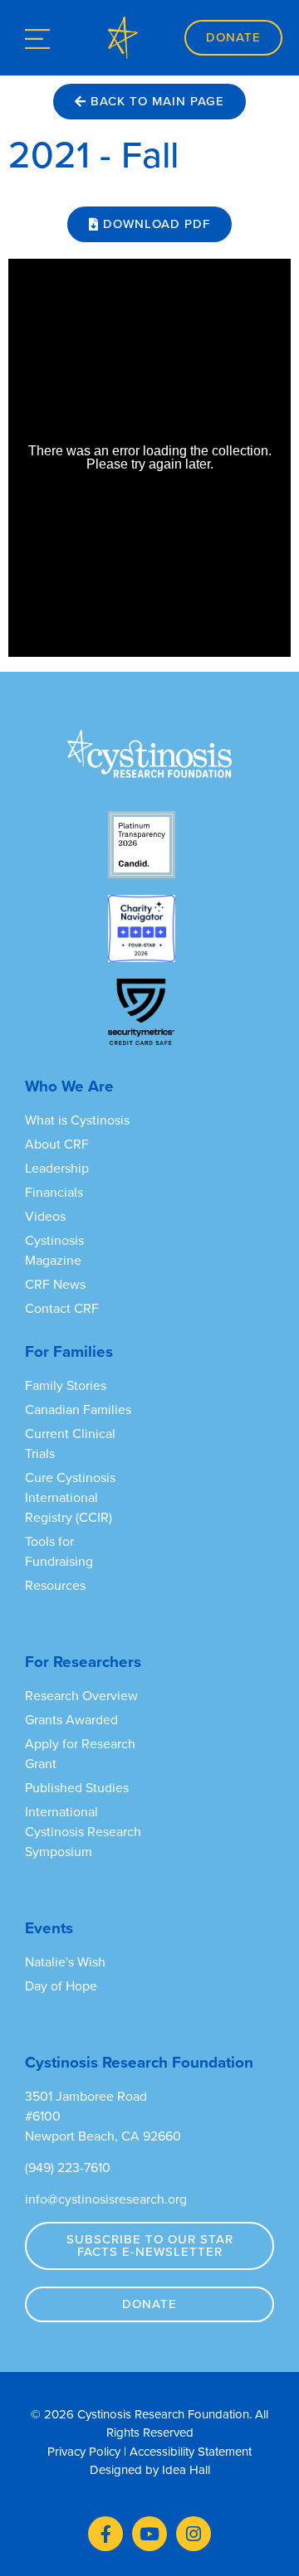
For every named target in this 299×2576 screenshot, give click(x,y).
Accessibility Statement (191, 2452)
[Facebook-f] (105, 2534)
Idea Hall (186, 2470)
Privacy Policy (84, 2452)
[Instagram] (194, 2534)
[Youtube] (149, 2534)
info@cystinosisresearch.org (106, 2199)
